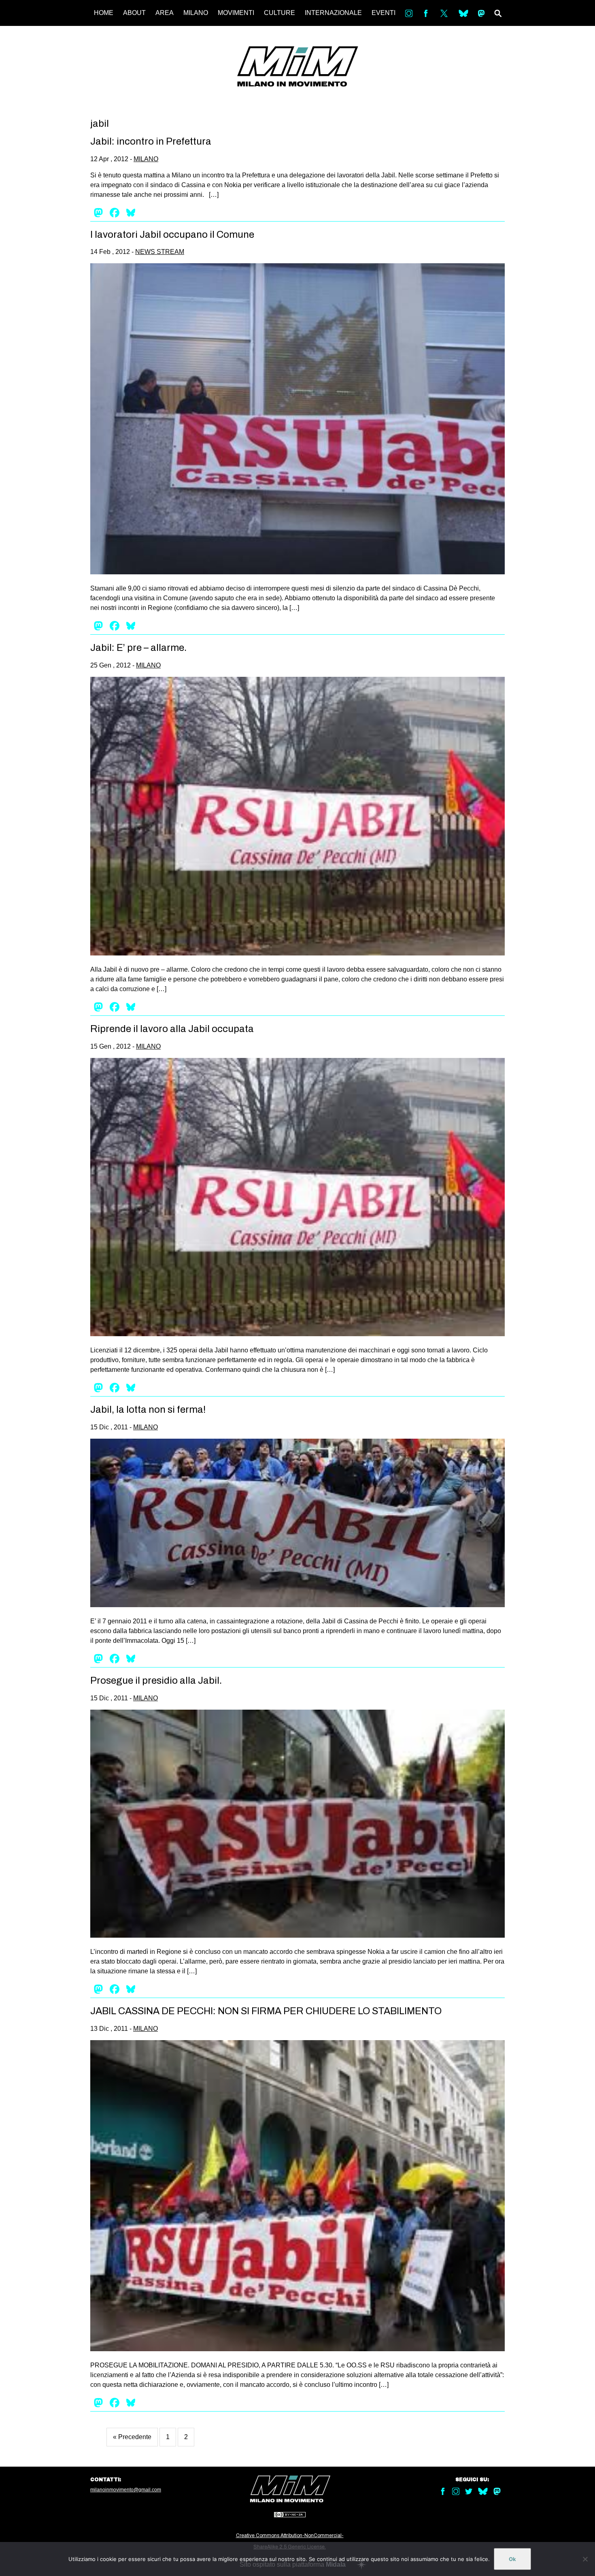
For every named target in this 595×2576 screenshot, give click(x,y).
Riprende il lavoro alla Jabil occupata (172, 1029)
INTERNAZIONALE (333, 13)
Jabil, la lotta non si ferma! (148, 1410)
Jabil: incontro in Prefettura (151, 141)
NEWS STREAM (160, 252)
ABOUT (134, 13)
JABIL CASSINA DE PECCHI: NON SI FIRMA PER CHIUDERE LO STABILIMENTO (266, 2011)
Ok (512, 2559)
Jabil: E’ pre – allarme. (138, 648)
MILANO (196, 13)
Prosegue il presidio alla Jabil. (156, 1680)
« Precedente (132, 2437)
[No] (585, 2559)
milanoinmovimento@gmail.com (126, 2490)
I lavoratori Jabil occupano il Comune (172, 235)
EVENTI (384, 13)
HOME (104, 13)
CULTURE (279, 13)
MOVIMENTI (236, 13)
